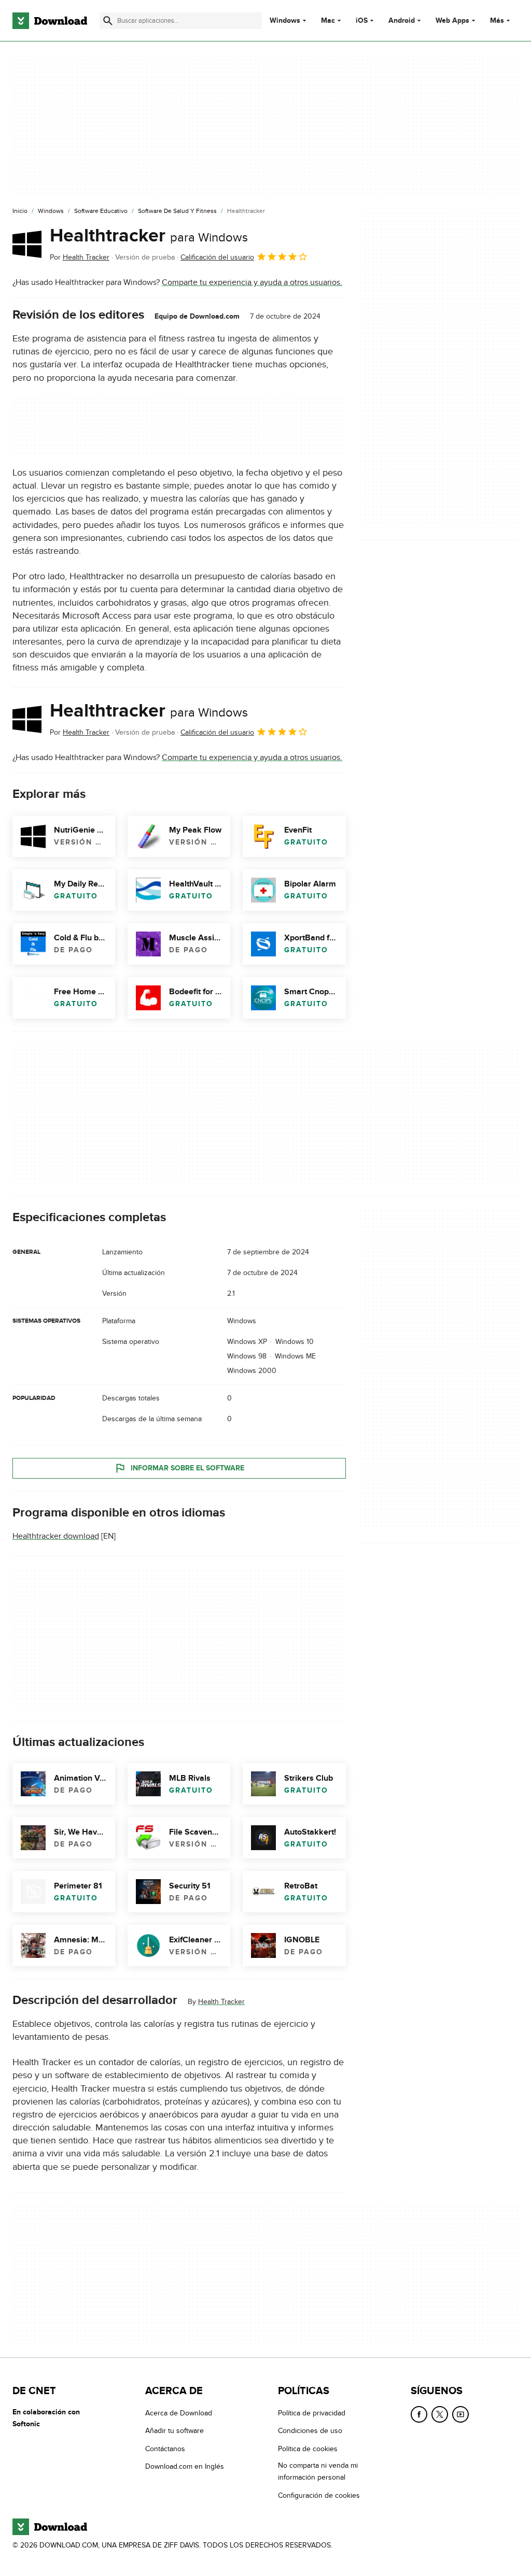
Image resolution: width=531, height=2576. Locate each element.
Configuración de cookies (319, 2495)
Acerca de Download (179, 2413)
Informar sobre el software (187, 1468)
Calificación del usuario (217, 257)
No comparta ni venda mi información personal (318, 2471)
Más (497, 20)
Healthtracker (149, 236)
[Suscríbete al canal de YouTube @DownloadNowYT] (460, 2414)
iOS (362, 21)
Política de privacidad (312, 2413)
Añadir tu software (174, 2431)
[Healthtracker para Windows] (27, 244)
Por (80, 257)
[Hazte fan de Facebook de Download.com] (419, 2414)
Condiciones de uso (310, 2431)
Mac (328, 21)
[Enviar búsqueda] (108, 21)
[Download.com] (50, 21)
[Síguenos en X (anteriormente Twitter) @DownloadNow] (440, 2414)
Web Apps (452, 21)
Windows (285, 21)
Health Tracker (221, 2002)
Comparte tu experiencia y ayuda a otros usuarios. (252, 282)
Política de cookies (308, 2449)
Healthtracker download (56, 1536)
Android (402, 21)
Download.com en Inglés (185, 2466)
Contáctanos (165, 2449)
